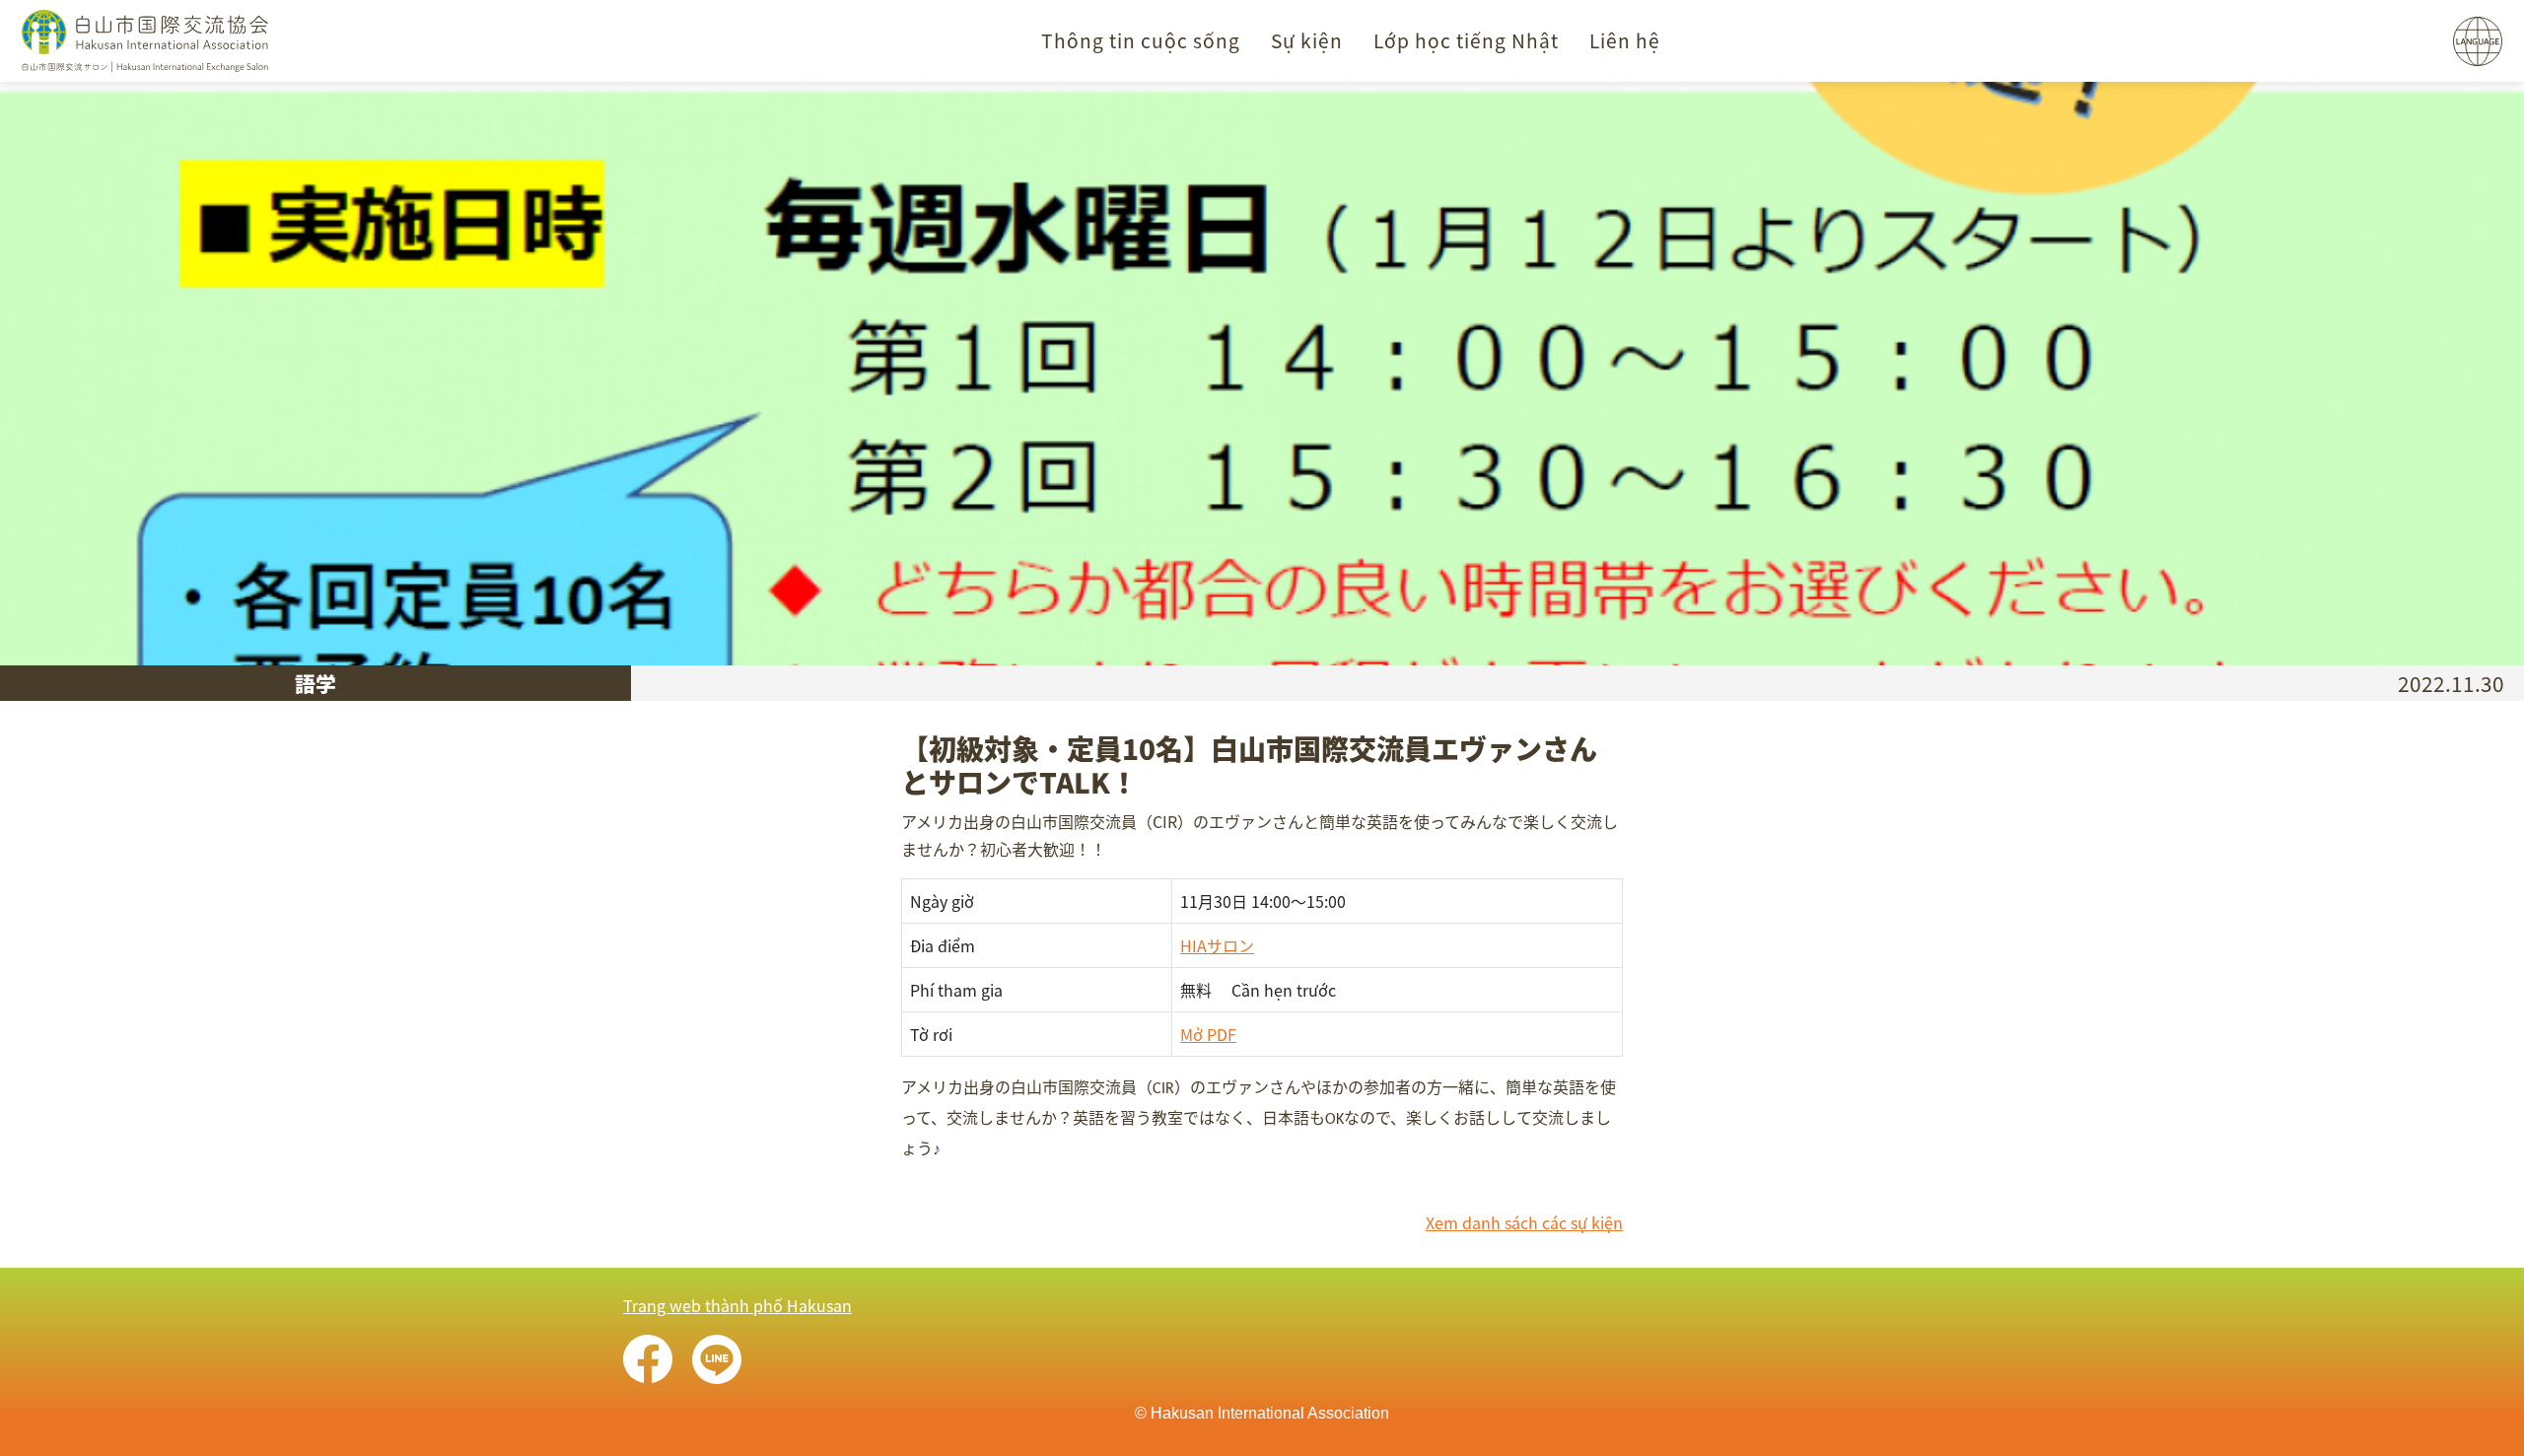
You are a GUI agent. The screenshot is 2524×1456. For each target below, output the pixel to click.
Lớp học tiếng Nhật (1466, 40)
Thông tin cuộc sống (1141, 40)
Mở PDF (1208, 1034)
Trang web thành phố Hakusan (737, 1305)
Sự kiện (1307, 40)
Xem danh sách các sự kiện (1524, 1222)
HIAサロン (1217, 945)
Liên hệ (1625, 40)
